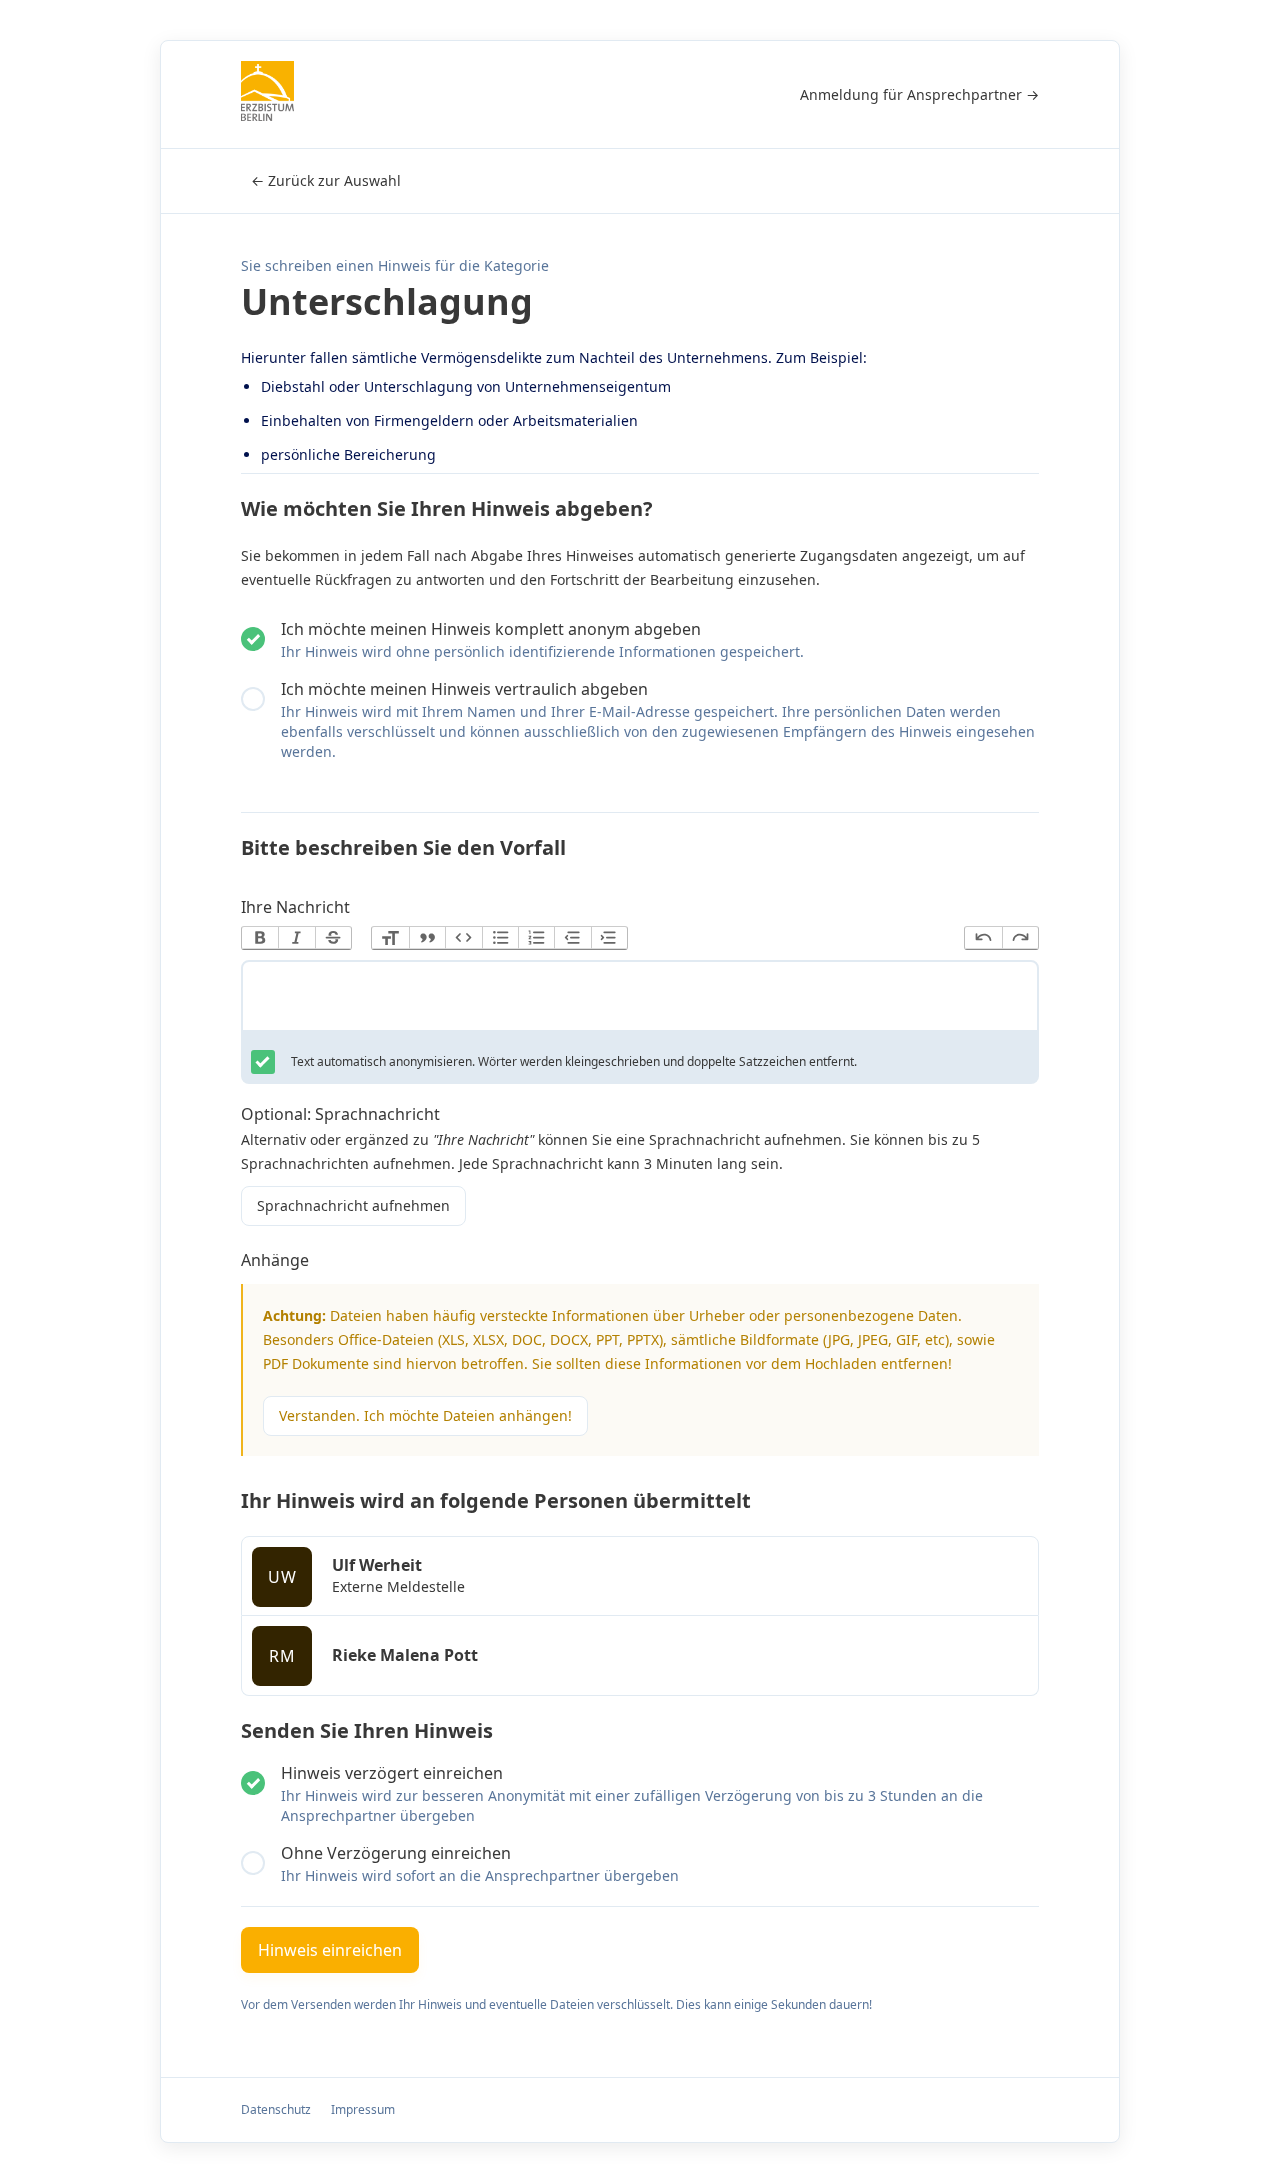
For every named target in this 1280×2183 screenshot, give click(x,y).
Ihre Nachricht (295, 907)
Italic (296, 938)
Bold (260, 938)
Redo (1020, 938)
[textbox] (640, 1000)
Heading (390, 938)
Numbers (536, 938)
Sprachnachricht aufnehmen (353, 1205)
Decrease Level (572, 938)
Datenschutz (276, 2109)
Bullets (500, 938)
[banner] (267, 94)
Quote (427, 938)
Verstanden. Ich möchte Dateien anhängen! (425, 1415)
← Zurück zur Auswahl (326, 180)
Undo (983, 938)
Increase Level (609, 938)
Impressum (363, 2109)
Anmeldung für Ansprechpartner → (919, 94)
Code (463, 938)
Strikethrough (333, 938)
